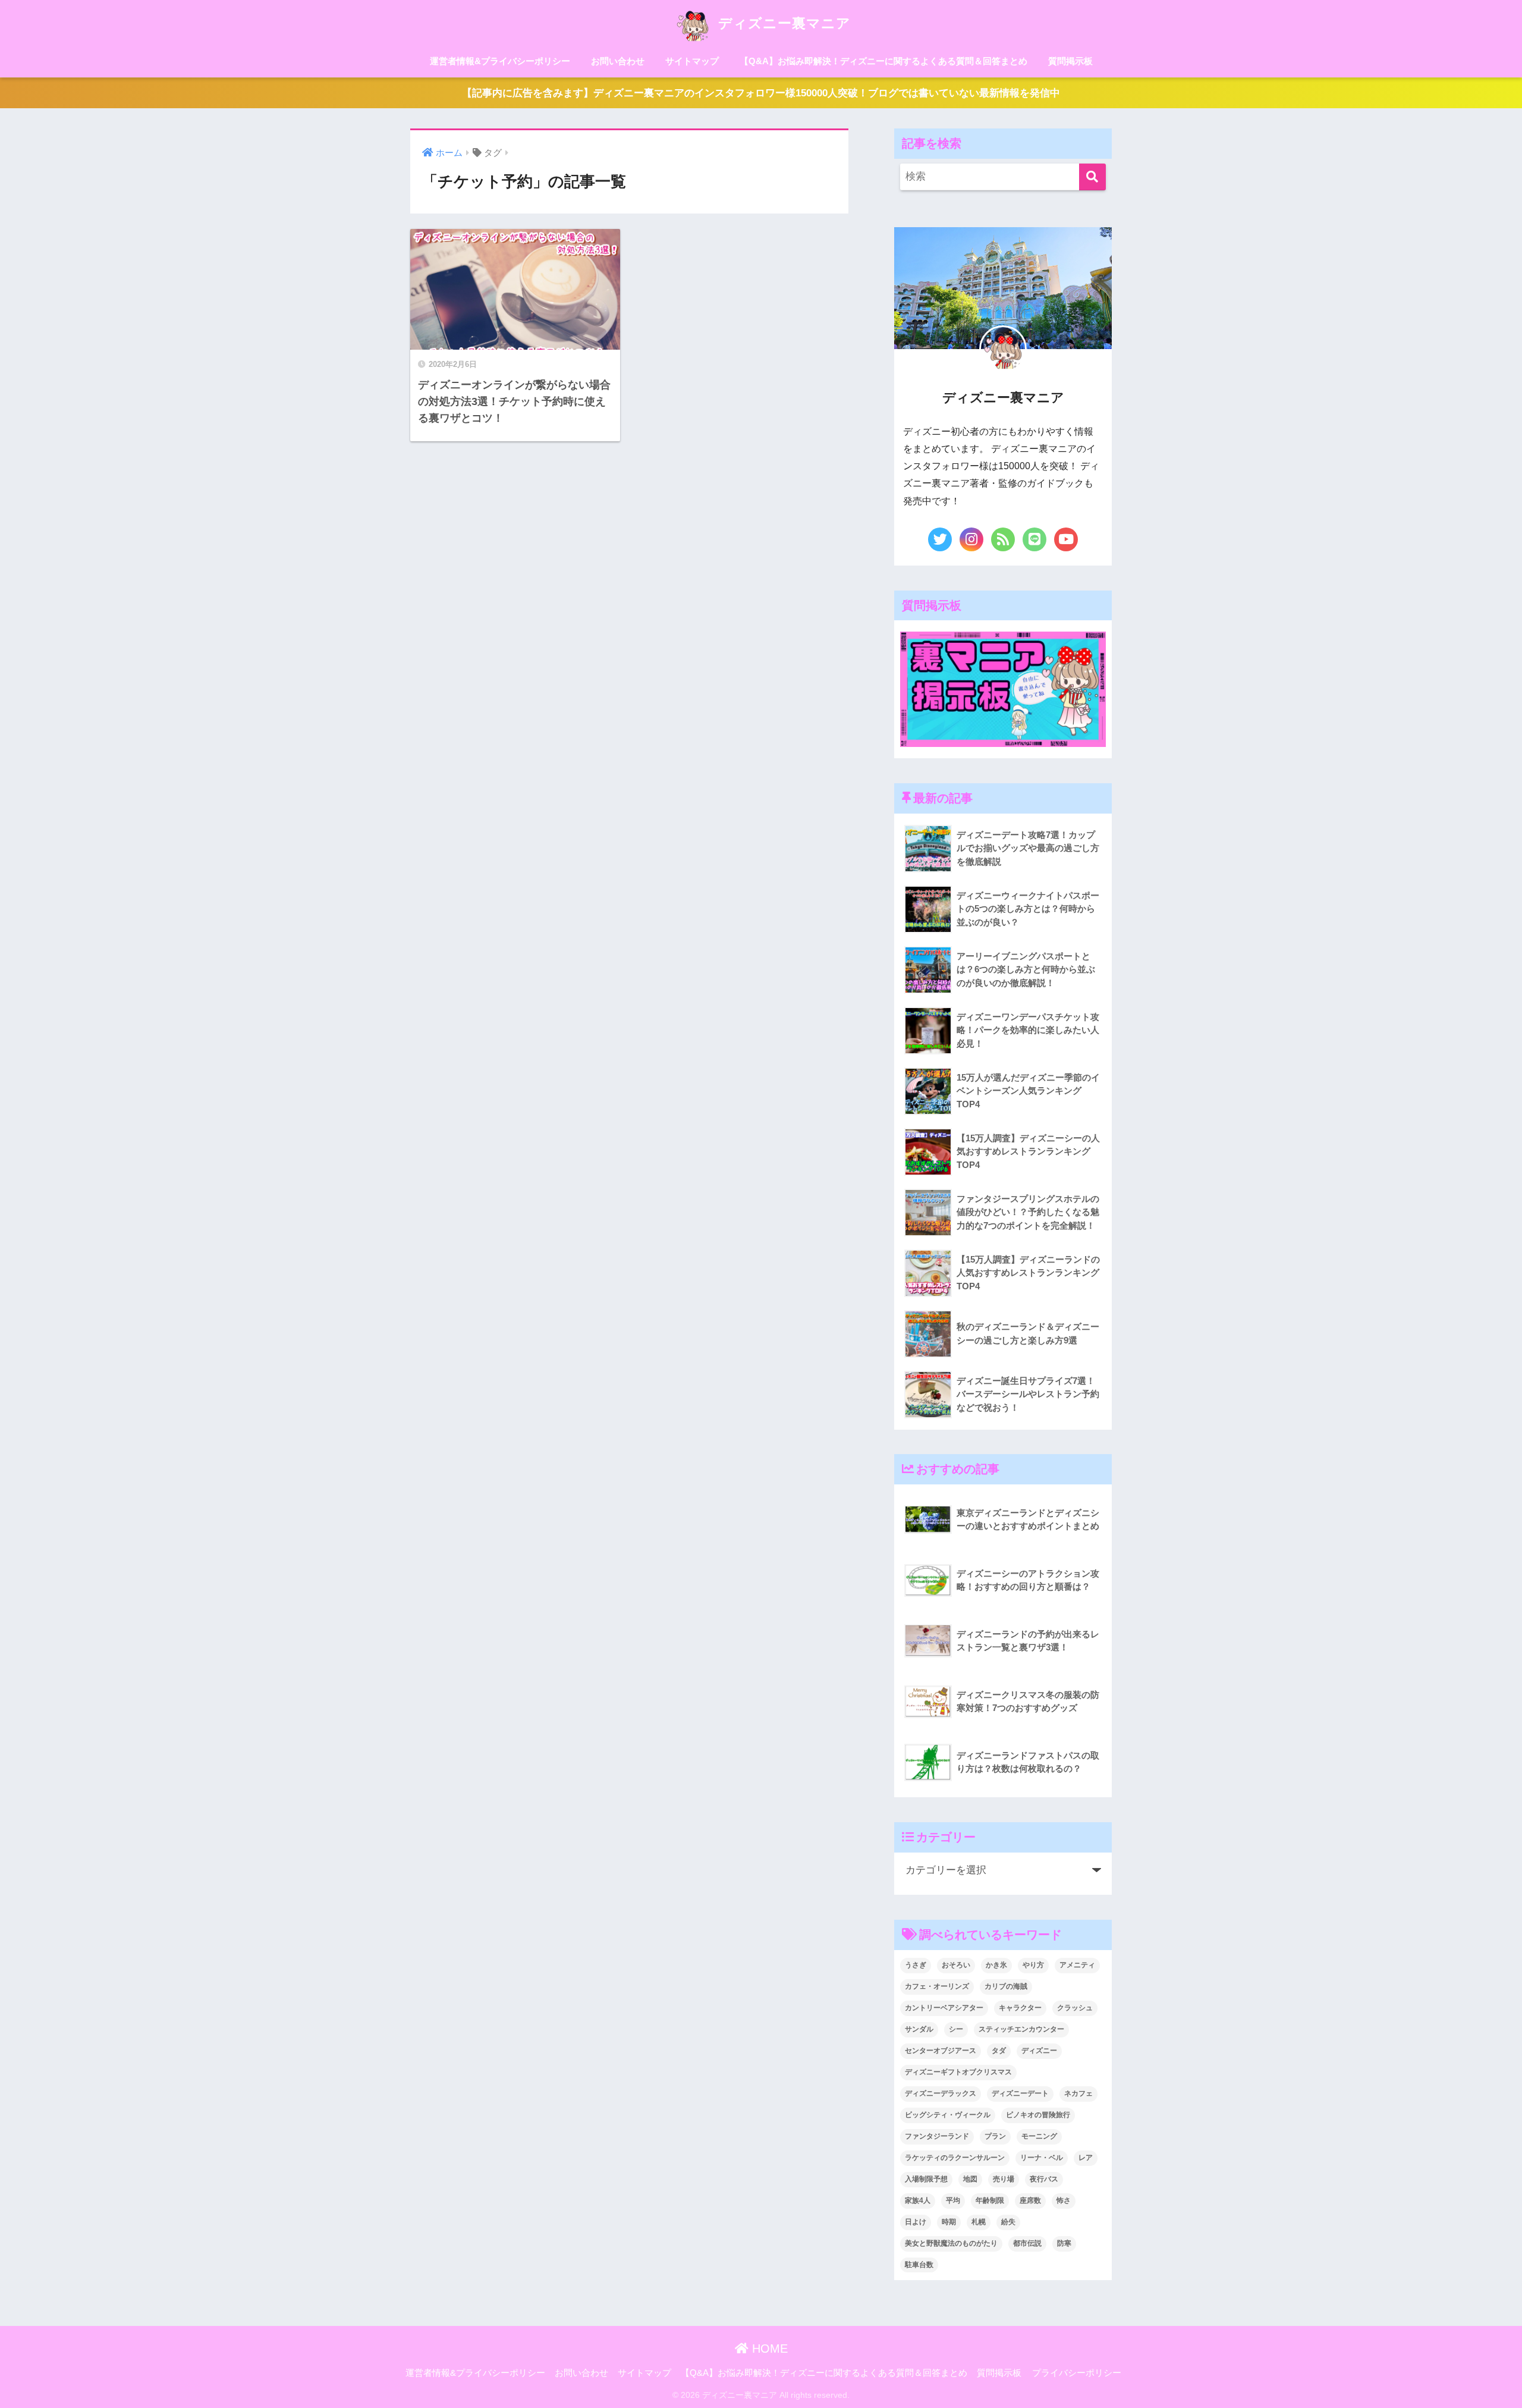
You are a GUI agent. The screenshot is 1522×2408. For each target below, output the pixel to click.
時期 (949, 2222)
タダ (999, 2051)
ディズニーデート (1020, 2093)
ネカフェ (1078, 2093)
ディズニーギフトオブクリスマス (958, 2072)
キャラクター (1020, 2008)
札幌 (979, 2222)
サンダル (919, 2029)
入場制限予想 (926, 2179)
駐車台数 (919, 2265)
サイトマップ (692, 61)
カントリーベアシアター (944, 2008)
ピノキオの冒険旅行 (1038, 2115)
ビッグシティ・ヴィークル (948, 2115)
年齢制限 (990, 2200)
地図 (970, 2179)
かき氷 (996, 1965)
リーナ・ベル (1042, 2158)
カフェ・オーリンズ (937, 1986)
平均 (953, 2200)
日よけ (916, 2222)
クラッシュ (1075, 2008)
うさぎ (916, 1965)
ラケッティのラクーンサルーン (955, 2158)
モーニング (1039, 2136)
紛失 (1008, 2222)
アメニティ (1077, 1965)
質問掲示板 (1070, 61)
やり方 (1033, 1965)
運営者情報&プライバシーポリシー (500, 61)
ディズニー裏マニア (782, 23)
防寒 (1064, 2243)
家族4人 (918, 2200)
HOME (768, 2349)
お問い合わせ (618, 61)
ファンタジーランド (937, 2136)
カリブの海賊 (1006, 1986)
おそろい (956, 1965)
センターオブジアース (941, 2051)
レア (1086, 2158)
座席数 (1030, 2200)
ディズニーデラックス (941, 2093)
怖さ (1064, 2200)
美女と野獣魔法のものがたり (951, 2243)
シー (956, 2029)
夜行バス (1044, 2179)
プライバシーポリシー (1077, 2373)
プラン (995, 2136)
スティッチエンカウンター (1021, 2029)
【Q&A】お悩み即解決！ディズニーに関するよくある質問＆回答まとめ (883, 61)
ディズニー (1039, 2051)
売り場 (1004, 2179)
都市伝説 (1027, 2243)
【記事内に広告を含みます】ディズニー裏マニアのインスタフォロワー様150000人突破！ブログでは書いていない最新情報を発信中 (761, 93)
